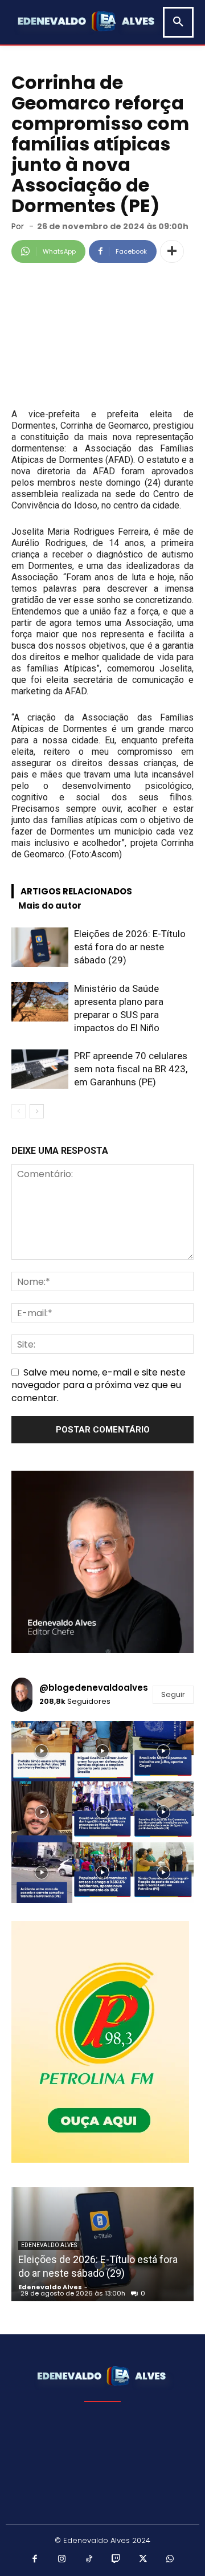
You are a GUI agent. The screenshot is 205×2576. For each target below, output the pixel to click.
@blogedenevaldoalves (94, 1688)
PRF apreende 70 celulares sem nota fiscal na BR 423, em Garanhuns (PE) (131, 1069)
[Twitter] (143, 2559)
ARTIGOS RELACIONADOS (76, 891)
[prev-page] (19, 1111)
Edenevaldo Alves (49, 2245)
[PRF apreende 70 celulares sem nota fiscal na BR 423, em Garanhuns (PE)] (40, 1069)
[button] (178, 22)
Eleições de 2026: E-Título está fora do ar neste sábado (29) (130, 947)
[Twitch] (116, 2559)
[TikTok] (89, 2559)
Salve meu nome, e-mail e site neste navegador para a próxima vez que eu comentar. (99, 1385)
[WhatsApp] (170, 2559)
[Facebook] (35, 2559)
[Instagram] (62, 2559)
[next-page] (37, 1111)
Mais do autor (50, 906)
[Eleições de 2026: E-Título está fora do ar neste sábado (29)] (40, 947)
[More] (172, 251)
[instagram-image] (42, 1751)
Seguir (173, 1694)
